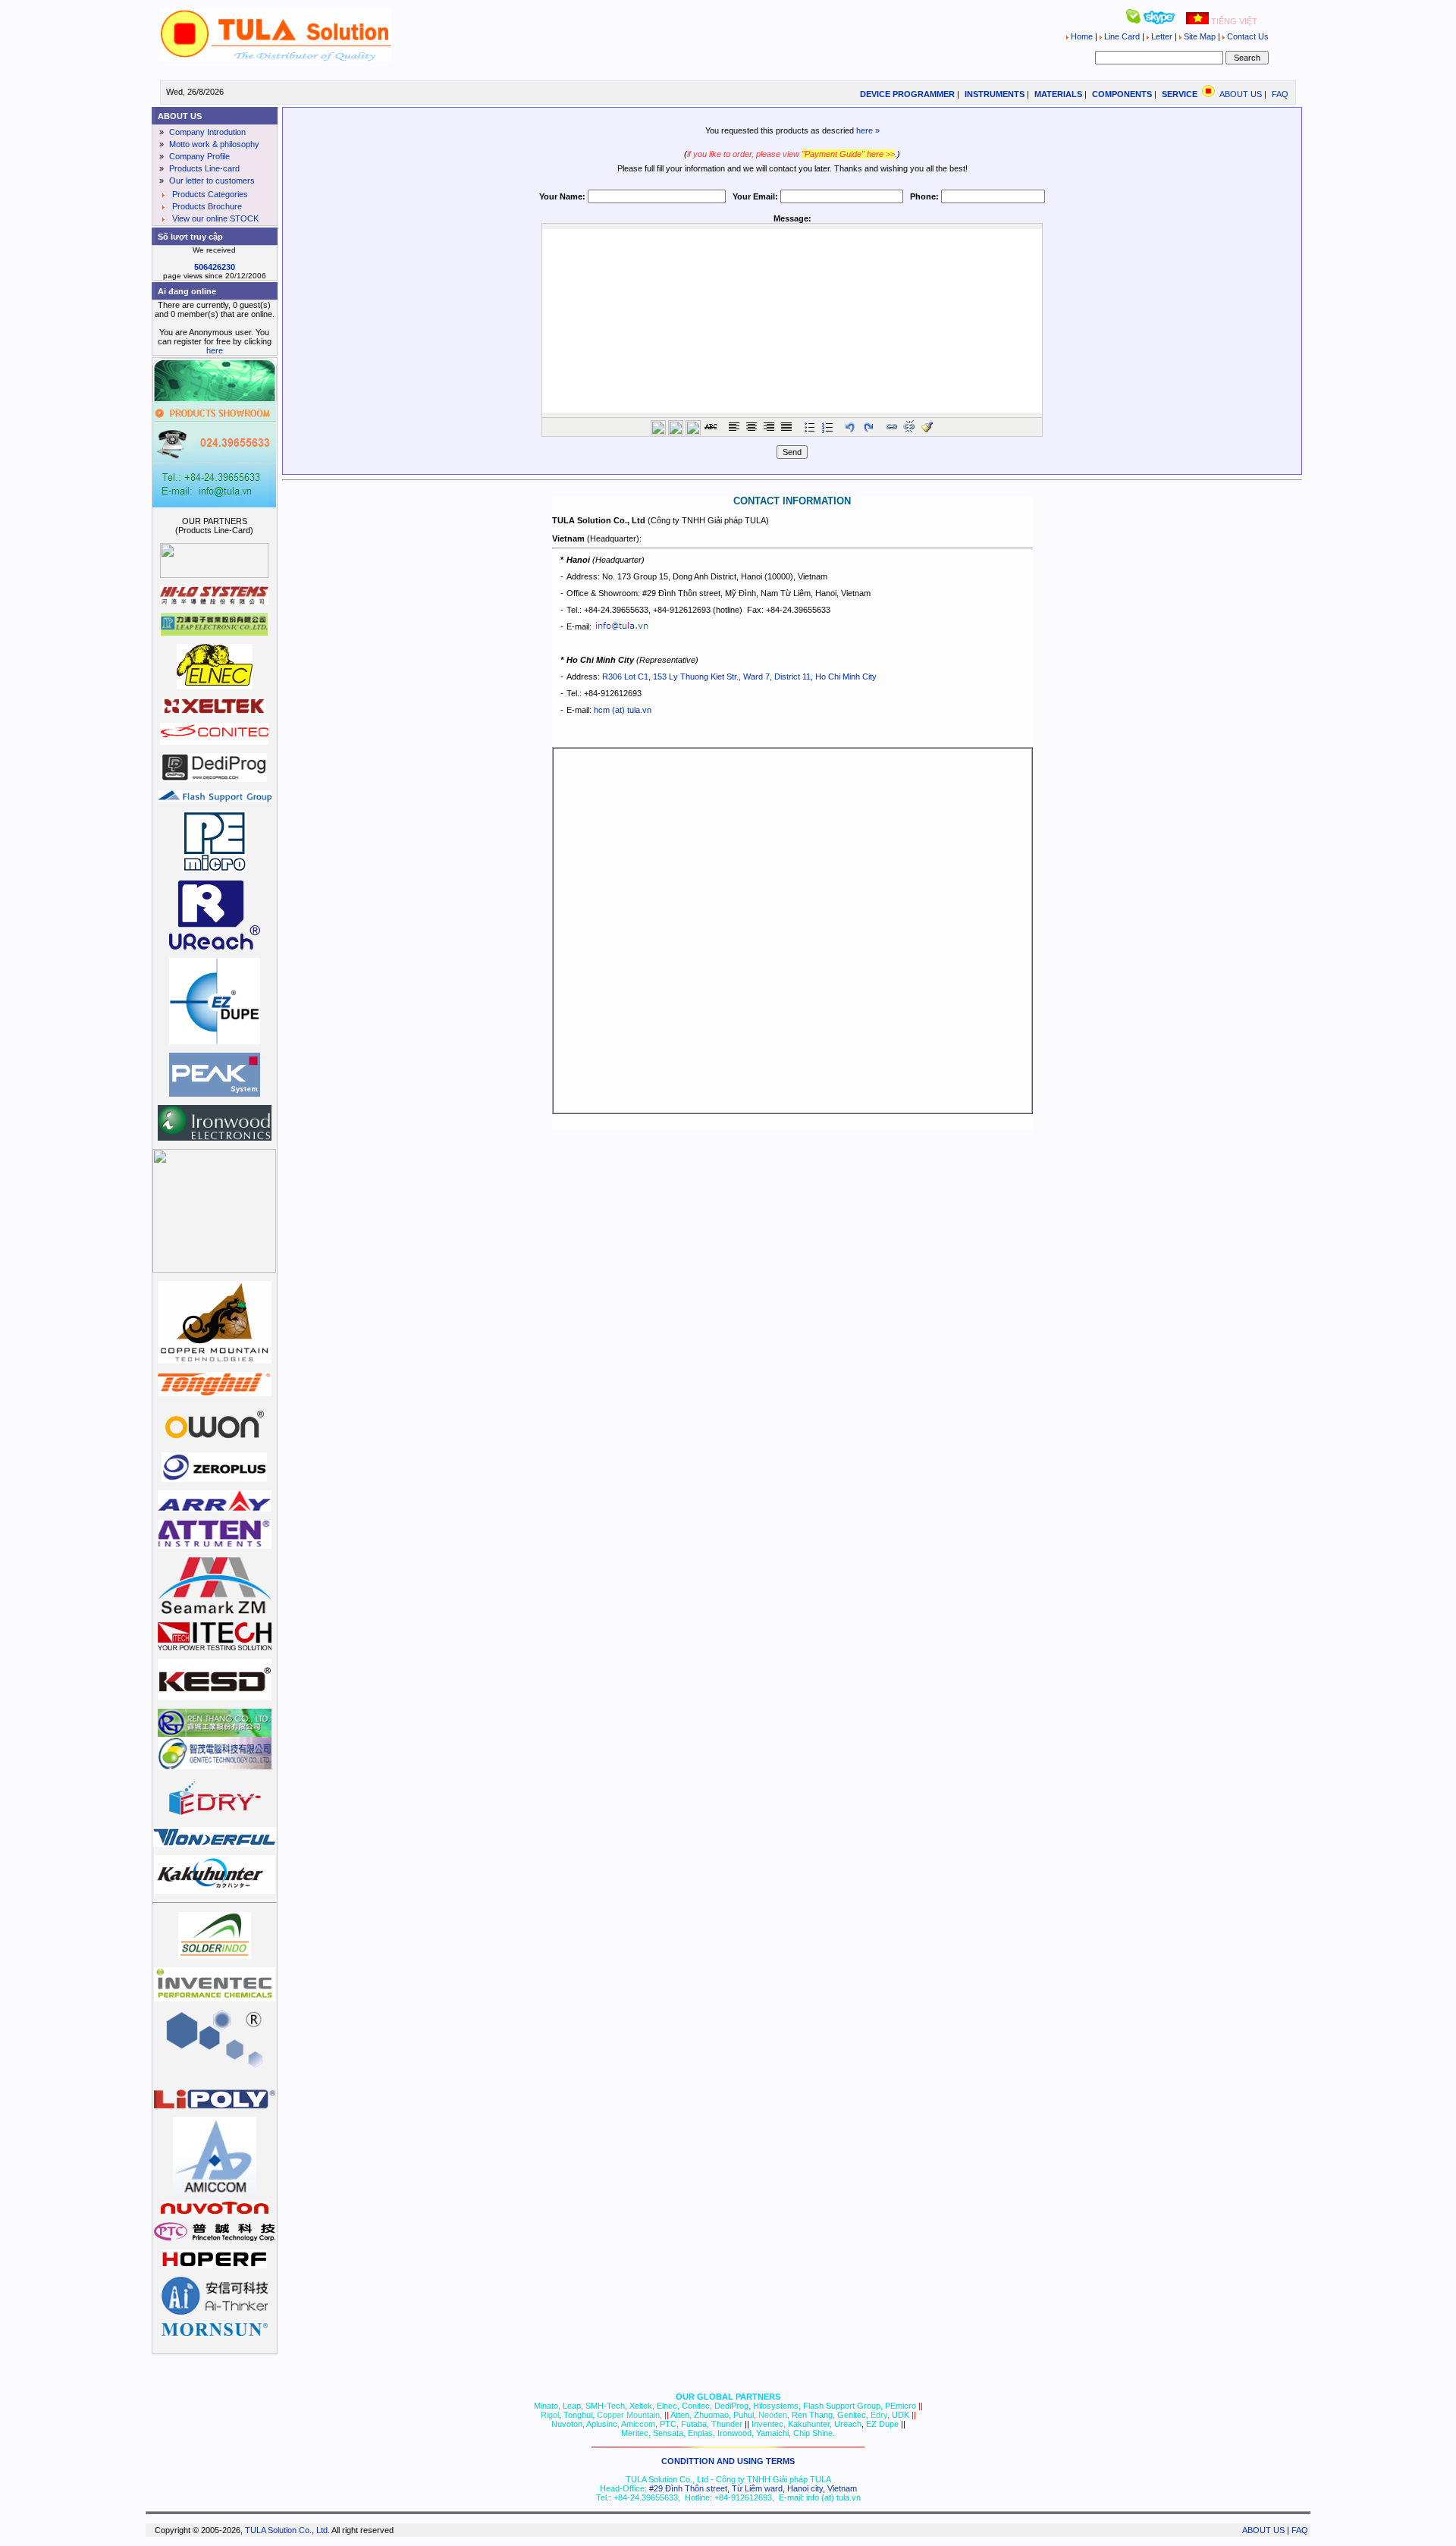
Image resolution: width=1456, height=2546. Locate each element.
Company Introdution (206, 132)
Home (1082, 36)
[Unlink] (909, 427)
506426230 (215, 267)
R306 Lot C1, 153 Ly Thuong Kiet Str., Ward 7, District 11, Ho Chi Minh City (739, 677)
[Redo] (868, 427)
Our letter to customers (211, 181)
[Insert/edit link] (892, 427)
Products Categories (209, 194)
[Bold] (658, 428)
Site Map (1200, 36)
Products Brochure (206, 206)
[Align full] (786, 427)
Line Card (1122, 36)
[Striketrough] (711, 427)
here (215, 350)
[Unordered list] (810, 427)
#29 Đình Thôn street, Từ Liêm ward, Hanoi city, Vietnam (753, 2488)
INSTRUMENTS (995, 94)
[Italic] (676, 428)
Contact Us (1247, 36)
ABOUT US (1241, 94)
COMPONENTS (1122, 94)
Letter (1162, 36)
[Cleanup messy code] (927, 427)
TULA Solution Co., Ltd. (287, 2530)
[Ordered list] (827, 427)
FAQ (1280, 94)
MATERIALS (1058, 94)
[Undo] (851, 427)
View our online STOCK (214, 218)
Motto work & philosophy (213, 144)
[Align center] (752, 427)
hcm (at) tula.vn (623, 710)
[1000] (275, 58)
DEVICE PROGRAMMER (907, 94)
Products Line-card (203, 168)
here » (868, 130)
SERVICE (1180, 94)
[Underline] (693, 428)
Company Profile (198, 156)
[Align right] (769, 427)
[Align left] (734, 427)
